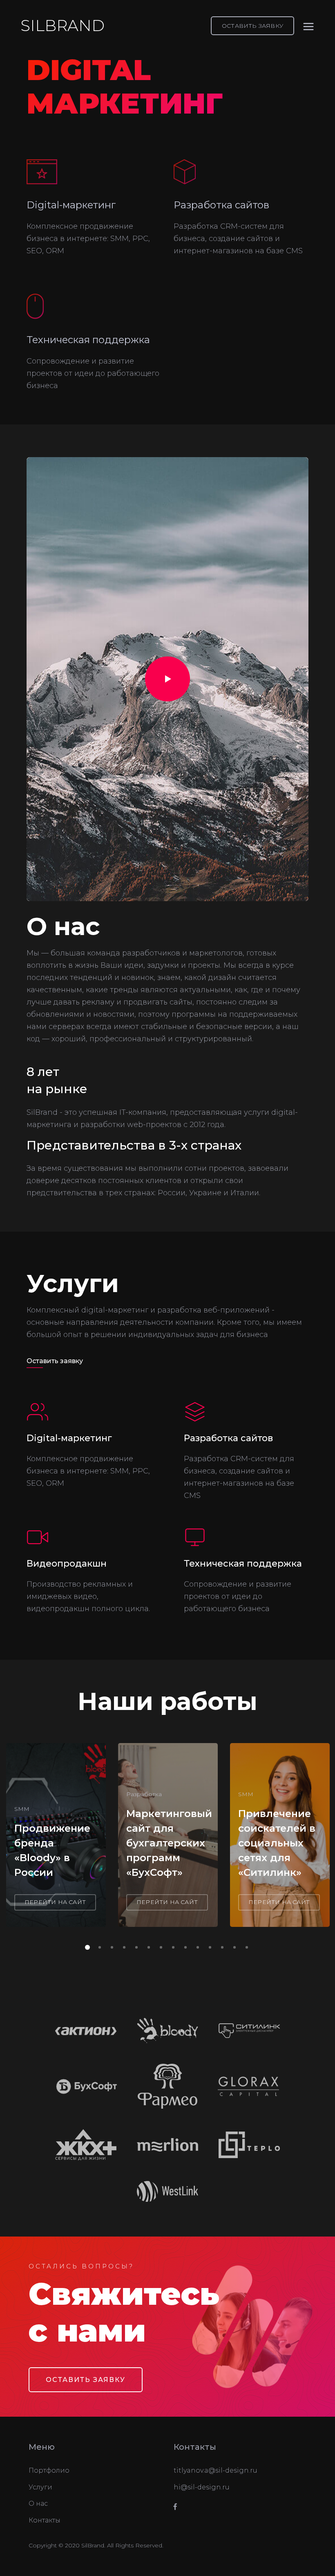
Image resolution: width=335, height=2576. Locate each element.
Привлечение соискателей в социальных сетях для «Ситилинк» (277, 1843)
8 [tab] (172, 1946)
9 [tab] (184, 1946)
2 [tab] (98, 1946)
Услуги (40, 2487)
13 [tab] (233, 1946)
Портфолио (49, 2470)
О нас (38, 2503)
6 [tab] (147, 1946)
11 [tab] (208, 1946)
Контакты (45, 2520)
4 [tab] (123, 1946)
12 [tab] (221, 1946)
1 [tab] (86, 1946)
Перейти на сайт (55, 1902)
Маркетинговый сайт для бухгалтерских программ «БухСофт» (169, 1843)
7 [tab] (159, 1946)
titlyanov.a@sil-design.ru (216, 2470)
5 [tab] (135, 1946)
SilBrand (63, 26)
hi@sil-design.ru (202, 2487)
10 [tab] (196, 1946)
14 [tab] (245, 1946)
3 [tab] (110, 1946)
